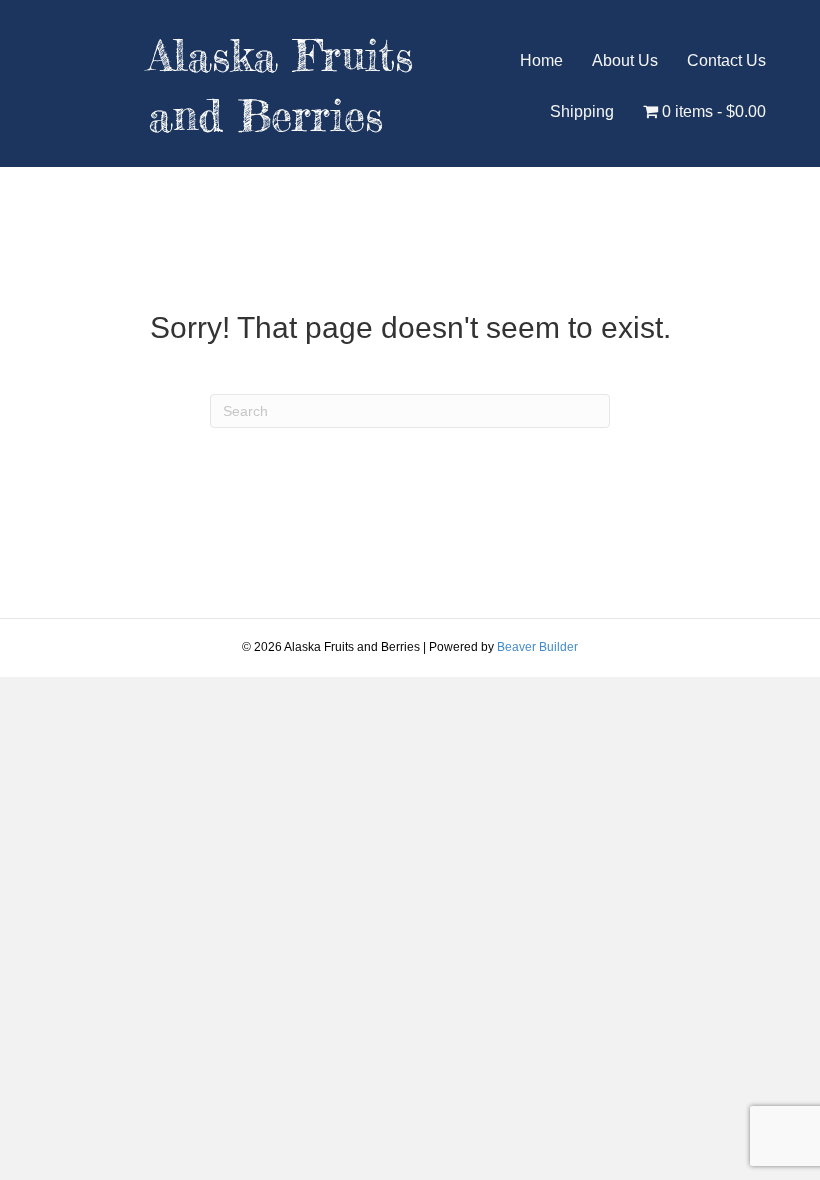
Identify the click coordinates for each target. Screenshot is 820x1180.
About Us (625, 60)
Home (541, 60)
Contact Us (726, 60)
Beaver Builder (537, 647)
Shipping (582, 111)
